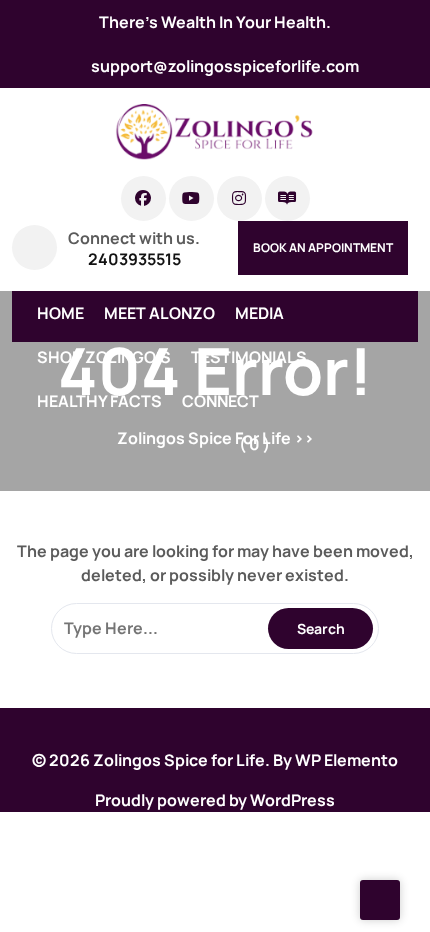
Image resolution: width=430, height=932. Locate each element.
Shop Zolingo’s (104, 357)
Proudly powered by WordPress (215, 800)
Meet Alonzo (159, 313)
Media (259, 313)
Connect (220, 401)
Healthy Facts (99, 401)
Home (60, 313)
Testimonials (249, 357)
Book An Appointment (323, 247)
